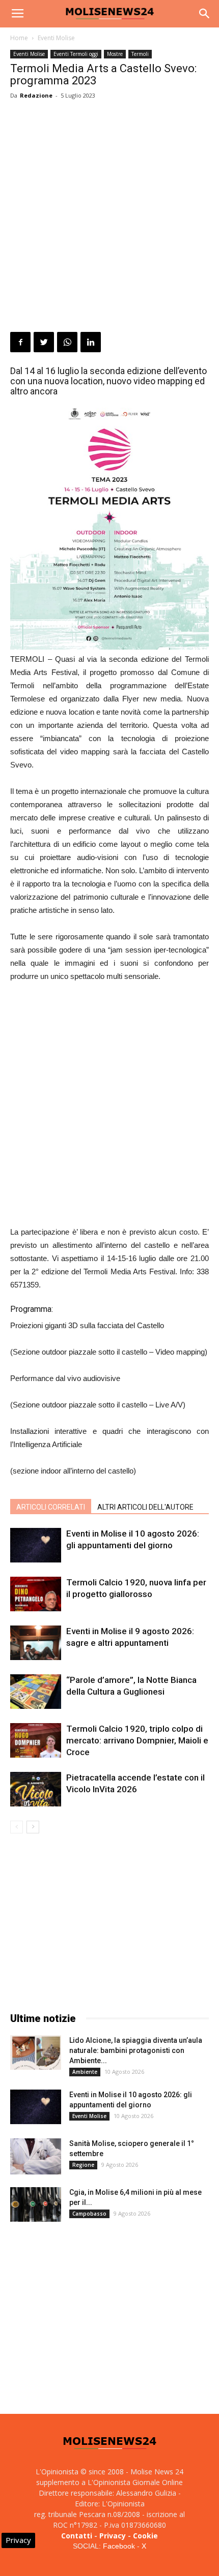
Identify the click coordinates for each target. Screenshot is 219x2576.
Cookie (145, 2536)
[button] (205, 14)
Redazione (36, 95)
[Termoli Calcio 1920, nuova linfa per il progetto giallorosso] (36, 1594)
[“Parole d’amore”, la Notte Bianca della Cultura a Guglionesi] (36, 1692)
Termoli (140, 54)
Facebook (119, 2546)
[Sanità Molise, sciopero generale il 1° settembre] (36, 2156)
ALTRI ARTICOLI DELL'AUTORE (145, 1507)
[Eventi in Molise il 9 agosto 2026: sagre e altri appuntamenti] (36, 1643)
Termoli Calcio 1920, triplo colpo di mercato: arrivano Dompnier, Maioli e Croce (137, 1740)
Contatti (77, 2536)
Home (19, 38)
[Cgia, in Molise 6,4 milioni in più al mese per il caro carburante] (36, 2205)
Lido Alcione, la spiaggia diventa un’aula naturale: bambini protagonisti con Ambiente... (136, 2050)
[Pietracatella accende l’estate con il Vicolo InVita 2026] (36, 1789)
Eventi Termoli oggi (76, 54)
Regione (83, 2165)
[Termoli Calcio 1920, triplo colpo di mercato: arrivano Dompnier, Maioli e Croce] (36, 1741)
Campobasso (89, 2214)
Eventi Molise (56, 38)
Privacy (113, 2536)
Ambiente (85, 2072)
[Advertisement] (109, 218)
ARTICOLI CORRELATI (51, 1507)
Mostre (115, 54)
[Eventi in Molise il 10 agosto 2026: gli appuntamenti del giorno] (36, 1545)
